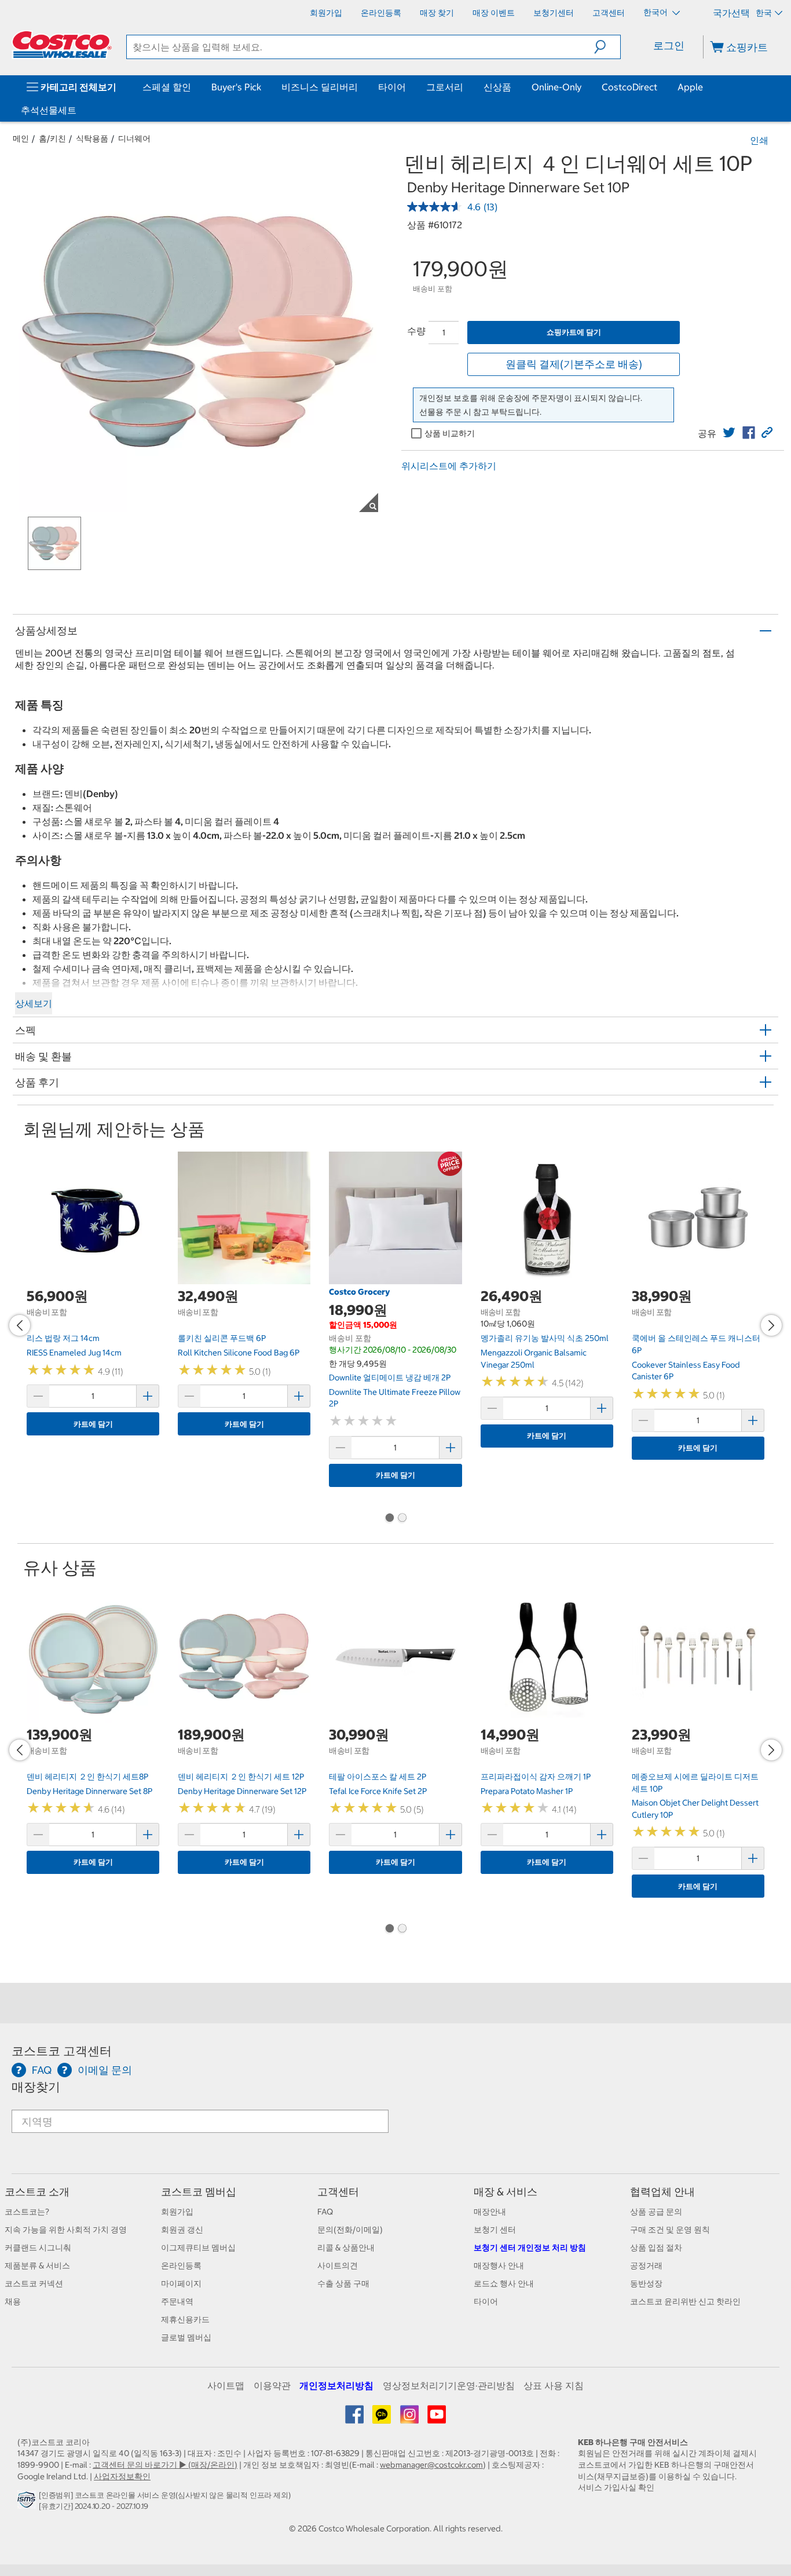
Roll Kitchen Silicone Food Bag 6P (239, 1353)
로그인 (669, 45)
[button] (607, 47)
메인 (21, 138)
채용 (13, 2301)
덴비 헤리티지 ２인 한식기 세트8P (87, 1777)
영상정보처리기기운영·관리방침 (449, 2385)
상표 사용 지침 (554, 2385)
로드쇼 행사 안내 (504, 2283)
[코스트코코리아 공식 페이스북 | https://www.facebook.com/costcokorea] (355, 2418)
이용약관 (272, 2385)
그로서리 (445, 87)
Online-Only (556, 87)
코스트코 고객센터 (62, 2051)
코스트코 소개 (37, 2192)
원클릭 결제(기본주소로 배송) (574, 364)
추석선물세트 (49, 110)
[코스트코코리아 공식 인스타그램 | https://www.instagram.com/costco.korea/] (410, 2418)
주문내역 (177, 2301)
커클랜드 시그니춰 (38, 2248)
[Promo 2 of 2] (402, 1519)
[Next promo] (771, 1325)
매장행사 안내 (499, 2266)
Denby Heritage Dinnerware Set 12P (242, 1791)
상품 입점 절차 (656, 2248)
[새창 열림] (28, 2503)
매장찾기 (36, 2087)
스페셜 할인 (167, 87)
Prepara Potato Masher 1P (527, 1791)
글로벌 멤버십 (186, 2337)
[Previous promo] (20, 1325)
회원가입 (177, 2212)
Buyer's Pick (236, 87)
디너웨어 (134, 138)
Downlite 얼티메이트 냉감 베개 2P (390, 1377)
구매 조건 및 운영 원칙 (670, 2230)
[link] (729, 433)
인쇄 (759, 140)
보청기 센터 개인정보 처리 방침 (530, 2248)
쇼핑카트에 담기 (574, 332)
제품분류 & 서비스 (37, 2266)
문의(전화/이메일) (350, 2230)
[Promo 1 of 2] (389, 1519)
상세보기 (34, 1003)
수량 (416, 331)
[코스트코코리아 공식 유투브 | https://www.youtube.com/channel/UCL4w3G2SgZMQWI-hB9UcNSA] (437, 2418)
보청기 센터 (495, 2230)
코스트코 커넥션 (34, 2283)
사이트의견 (338, 2266)
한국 (764, 13)
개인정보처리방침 (336, 2385)
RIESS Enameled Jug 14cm (74, 1353)
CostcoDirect (629, 87)
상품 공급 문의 (656, 2212)
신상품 (497, 87)
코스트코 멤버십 (199, 2192)
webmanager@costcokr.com (431, 2465)
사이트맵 (226, 2385)
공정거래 (646, 2266)
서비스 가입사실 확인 (616, 2487)
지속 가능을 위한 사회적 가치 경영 (66, 2230)
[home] (62, 45)
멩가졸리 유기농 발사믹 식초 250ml (545, 1338)
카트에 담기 (93, 1424)
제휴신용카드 (185, 2319)
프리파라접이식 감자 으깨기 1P (536, 1777)
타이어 (392, 87)
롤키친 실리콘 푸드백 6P (222, 1338)
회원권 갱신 (182, 2230)
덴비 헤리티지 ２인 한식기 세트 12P (241, 1777)
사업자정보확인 (122, 2476)
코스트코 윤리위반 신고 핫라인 (685, 2301)
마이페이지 (181, 2283)
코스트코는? (27, 2212)
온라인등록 (181, 2266)
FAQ (325, 2212)
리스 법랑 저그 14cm (63, 1338)
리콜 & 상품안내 (346, 2248)
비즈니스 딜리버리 (320, 87)
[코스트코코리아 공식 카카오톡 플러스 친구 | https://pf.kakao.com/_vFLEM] (382, 2418)
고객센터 (338, 2192)
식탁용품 (92, 138)
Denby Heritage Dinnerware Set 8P (89, 1791)
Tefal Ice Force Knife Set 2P (378, 1791)
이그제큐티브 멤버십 (198, 2248)
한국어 (656, 12)
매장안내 (490, 2212)
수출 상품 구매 (343, 2283)
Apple (690, 87)
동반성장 (646, 2283)
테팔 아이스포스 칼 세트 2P (378, 1777)
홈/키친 (52, 138)
